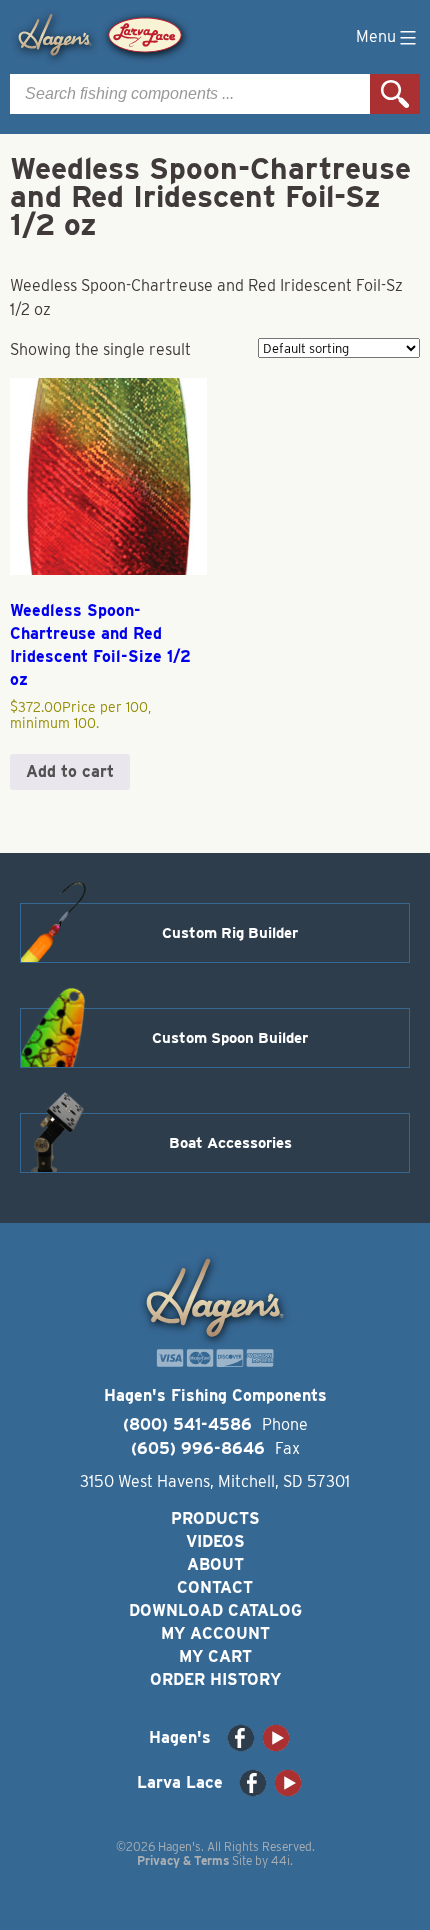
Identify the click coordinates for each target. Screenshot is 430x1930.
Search (395, 94)
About (215, 1564)
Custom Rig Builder (230, 933)
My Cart (215, 1656)
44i (280, 1860)
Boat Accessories (230, 1143)
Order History (215, 1679)
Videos (215, 1541)
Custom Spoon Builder (230, 1038)
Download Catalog (215, 1610)
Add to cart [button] (70, 771)
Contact (215, 1587)
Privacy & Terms (183, 1860)
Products (215, 1518)
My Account (215, 1633)
